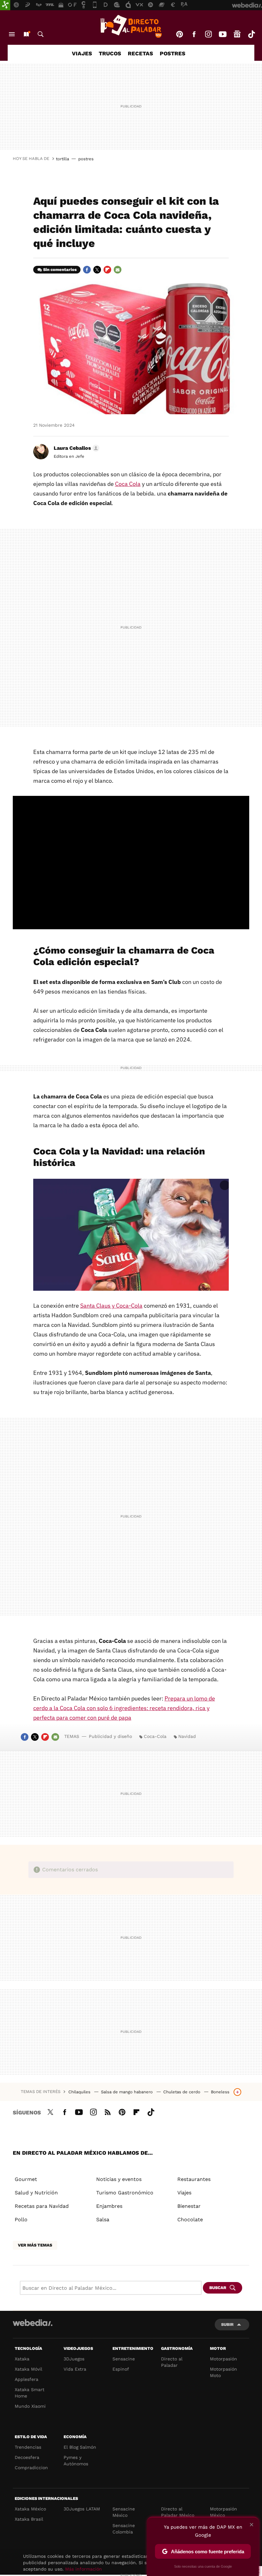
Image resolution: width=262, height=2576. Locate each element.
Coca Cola (128, 484)
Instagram (208, 34)
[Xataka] (5, 5)
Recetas (140, 53)
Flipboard (107, 270)
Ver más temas (35, 2245)
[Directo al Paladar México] (131, 26)
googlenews (237, 34)
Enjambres (109, 2206)
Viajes (82, 53)
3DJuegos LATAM (82, 2509)
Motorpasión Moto (223, 2372)
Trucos (110, 53)
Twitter (97, 270)
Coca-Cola (155, 1736)
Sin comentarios (60, 269)
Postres (173, 53)
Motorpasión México (223, 2512)
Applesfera (27, 2379)
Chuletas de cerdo (182, 2092)
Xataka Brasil (29, 2519)
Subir (227, 2324)
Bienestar (189, 2206)
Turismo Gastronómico (125, 2193)
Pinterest (180, 34)
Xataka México (30, 2509)
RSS (108, 2111)
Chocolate (190, 2219)
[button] (76, 448)
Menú (12, 34)
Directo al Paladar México (178, 2512)
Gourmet (26, 2179)
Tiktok (251, 34)
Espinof (121, 2369)
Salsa (103, 2219)
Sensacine (124, 2359)
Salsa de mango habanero (127, 2092)
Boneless (220, 2092)
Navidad (187, 1736)
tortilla (62, 159)
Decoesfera (27, 2457)
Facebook (194, 34)
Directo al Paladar (172, 2362)
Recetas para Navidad (42, 2206)
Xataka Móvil (28, 2369)
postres (86, 159)
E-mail (118, 270)
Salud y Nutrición (36, 2193)
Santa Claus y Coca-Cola (111, 1306)
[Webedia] (33, 2323)
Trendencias (28, 2447)
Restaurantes (194, 2179)
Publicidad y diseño (110, 1736)
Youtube (223, 34)
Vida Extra (75, 2369)
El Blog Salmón (80, 2447)
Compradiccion (31, 2468)
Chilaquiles (80, 2092)
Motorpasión (223, 2359)
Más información (84, 2569)
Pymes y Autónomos (76, 2461)
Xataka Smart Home (30, 2393)
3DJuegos (74, 2359)
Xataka (22, 2359)
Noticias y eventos (119, 2179)
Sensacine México (124, 2512)
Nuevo (26, 34)
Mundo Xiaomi (30, 2406)
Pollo (21, 2219)
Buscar (41, 34)
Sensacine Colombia (124, 2529)
